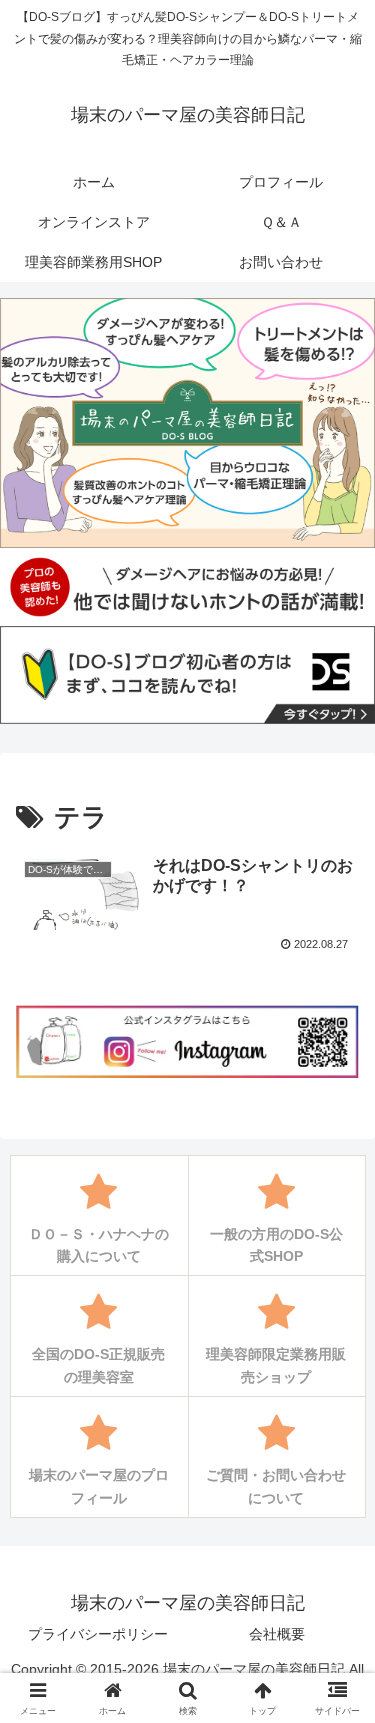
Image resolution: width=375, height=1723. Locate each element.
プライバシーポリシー (98, 1634)
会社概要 (277, 1634)
